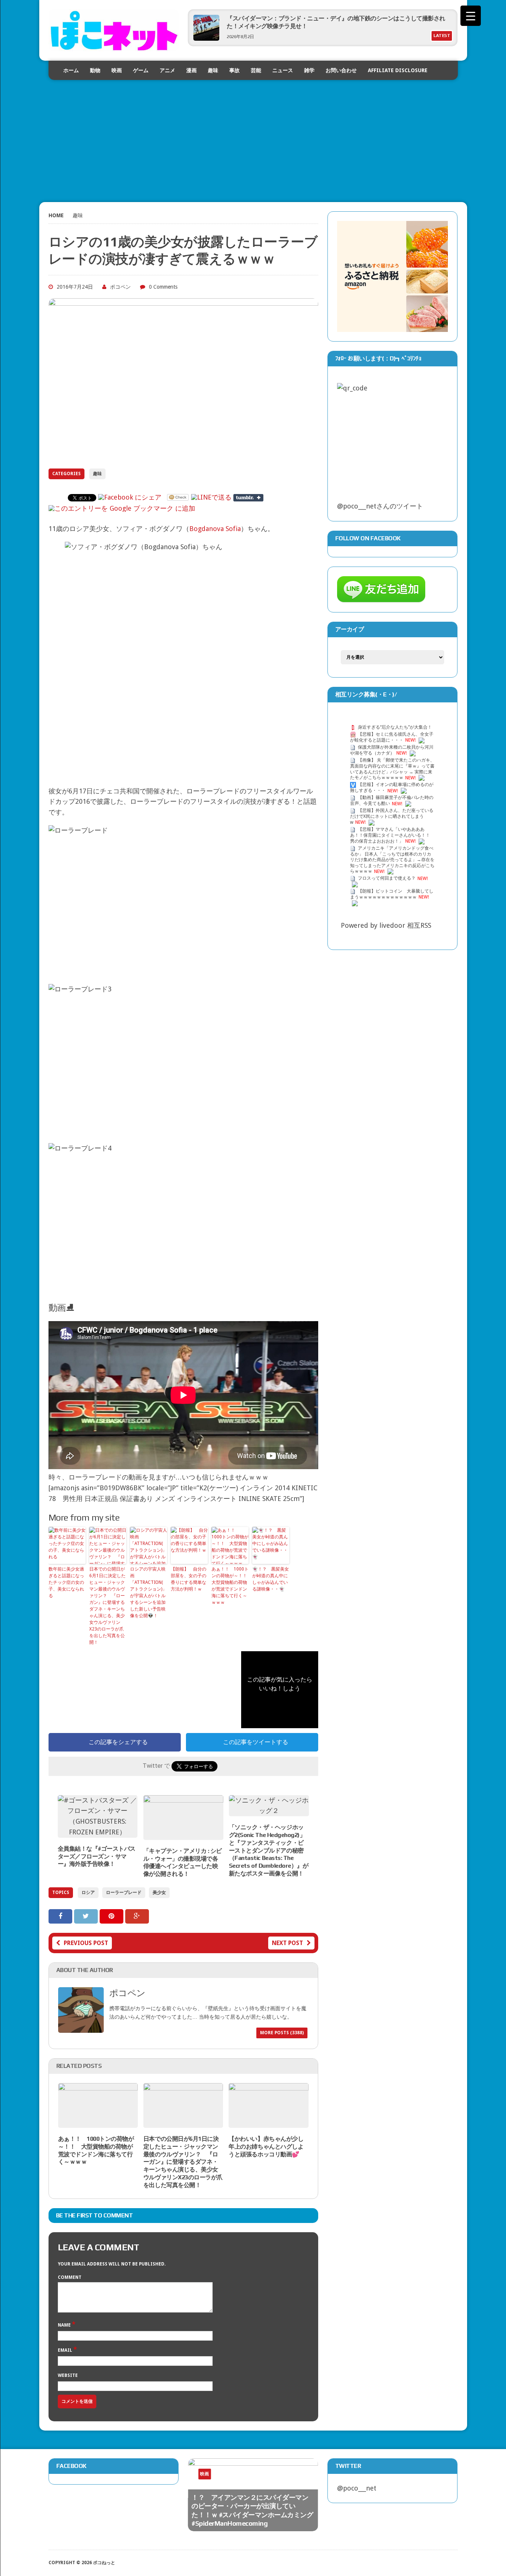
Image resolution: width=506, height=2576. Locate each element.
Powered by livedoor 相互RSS (386, 925)
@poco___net (357, 2488)
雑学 (309, 70)
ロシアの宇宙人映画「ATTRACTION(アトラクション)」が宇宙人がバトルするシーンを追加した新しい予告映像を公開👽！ (148, 1592)
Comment (70, 2277)
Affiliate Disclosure (398, 70)
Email (66, 2350)
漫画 (192, 70)
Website (68, 2375)
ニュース (283, 70)
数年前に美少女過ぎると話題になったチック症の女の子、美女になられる (66, 1582)
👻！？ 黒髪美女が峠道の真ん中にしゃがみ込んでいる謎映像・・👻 (271, 1579)
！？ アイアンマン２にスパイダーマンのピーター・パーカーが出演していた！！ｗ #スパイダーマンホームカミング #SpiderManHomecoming (252, 2510)
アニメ (167, 70)
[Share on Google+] (137, 1916)
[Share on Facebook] (61, 1916)
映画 (117, 70)
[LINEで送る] (211, 497)
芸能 (256, 70)
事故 (234, 70)
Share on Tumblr (248, 498)
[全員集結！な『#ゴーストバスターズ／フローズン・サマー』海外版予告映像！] (98, 1832)
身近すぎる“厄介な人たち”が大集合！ (395, 727)
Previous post (86, 1943)
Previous (282, 2480)
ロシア (88, 1892)
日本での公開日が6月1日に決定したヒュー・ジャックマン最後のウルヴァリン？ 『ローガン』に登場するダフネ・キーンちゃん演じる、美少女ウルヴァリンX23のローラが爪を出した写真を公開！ (107, 1606)
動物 (95, 70)
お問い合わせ (341, 70)
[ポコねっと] (114, 30)
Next (296, 2480)
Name (65, 2325)
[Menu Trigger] (471, 16)
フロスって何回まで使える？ (387, 879)
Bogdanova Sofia (215, 529)
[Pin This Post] (112, 1916)
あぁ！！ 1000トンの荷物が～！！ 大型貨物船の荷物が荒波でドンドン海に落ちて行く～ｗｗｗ (230, 1586)
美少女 (159, 1892)
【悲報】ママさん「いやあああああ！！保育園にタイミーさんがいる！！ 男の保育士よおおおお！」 (390, 835)
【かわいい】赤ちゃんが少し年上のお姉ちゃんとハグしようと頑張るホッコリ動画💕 (266, 2147)
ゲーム (141, 70)
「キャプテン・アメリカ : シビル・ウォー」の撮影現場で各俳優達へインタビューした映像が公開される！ (183, 1862)
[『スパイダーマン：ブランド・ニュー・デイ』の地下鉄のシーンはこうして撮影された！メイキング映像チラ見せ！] (206, 38)
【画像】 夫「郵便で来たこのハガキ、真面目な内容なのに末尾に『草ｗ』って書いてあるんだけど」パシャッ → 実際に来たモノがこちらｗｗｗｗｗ (392, 769)
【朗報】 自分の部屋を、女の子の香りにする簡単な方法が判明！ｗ (189, 1579)
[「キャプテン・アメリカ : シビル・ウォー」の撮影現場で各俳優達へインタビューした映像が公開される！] (183, 1834)
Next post (287, 1943)
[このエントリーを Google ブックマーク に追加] (122, 508)
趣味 (213, 70)
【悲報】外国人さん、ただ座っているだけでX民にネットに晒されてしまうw (392, 817)
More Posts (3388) (282, 2033)
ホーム (71, 70)
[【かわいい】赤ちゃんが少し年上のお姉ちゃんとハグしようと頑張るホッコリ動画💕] (268, 2122)
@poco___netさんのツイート (380, 506)
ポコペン (120, 287)
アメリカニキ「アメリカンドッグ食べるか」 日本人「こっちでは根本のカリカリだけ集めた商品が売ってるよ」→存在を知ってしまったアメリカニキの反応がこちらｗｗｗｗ (392, 860)
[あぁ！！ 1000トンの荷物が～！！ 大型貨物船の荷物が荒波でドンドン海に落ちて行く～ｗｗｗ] (98, 2122)
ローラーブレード (124, 1892)
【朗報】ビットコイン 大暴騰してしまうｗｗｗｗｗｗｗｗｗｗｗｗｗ (392, 894)
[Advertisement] (253, 132)
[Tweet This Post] (87, 1916)
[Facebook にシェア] (130, 497)
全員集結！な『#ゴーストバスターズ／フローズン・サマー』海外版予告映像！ (97, 1856)
